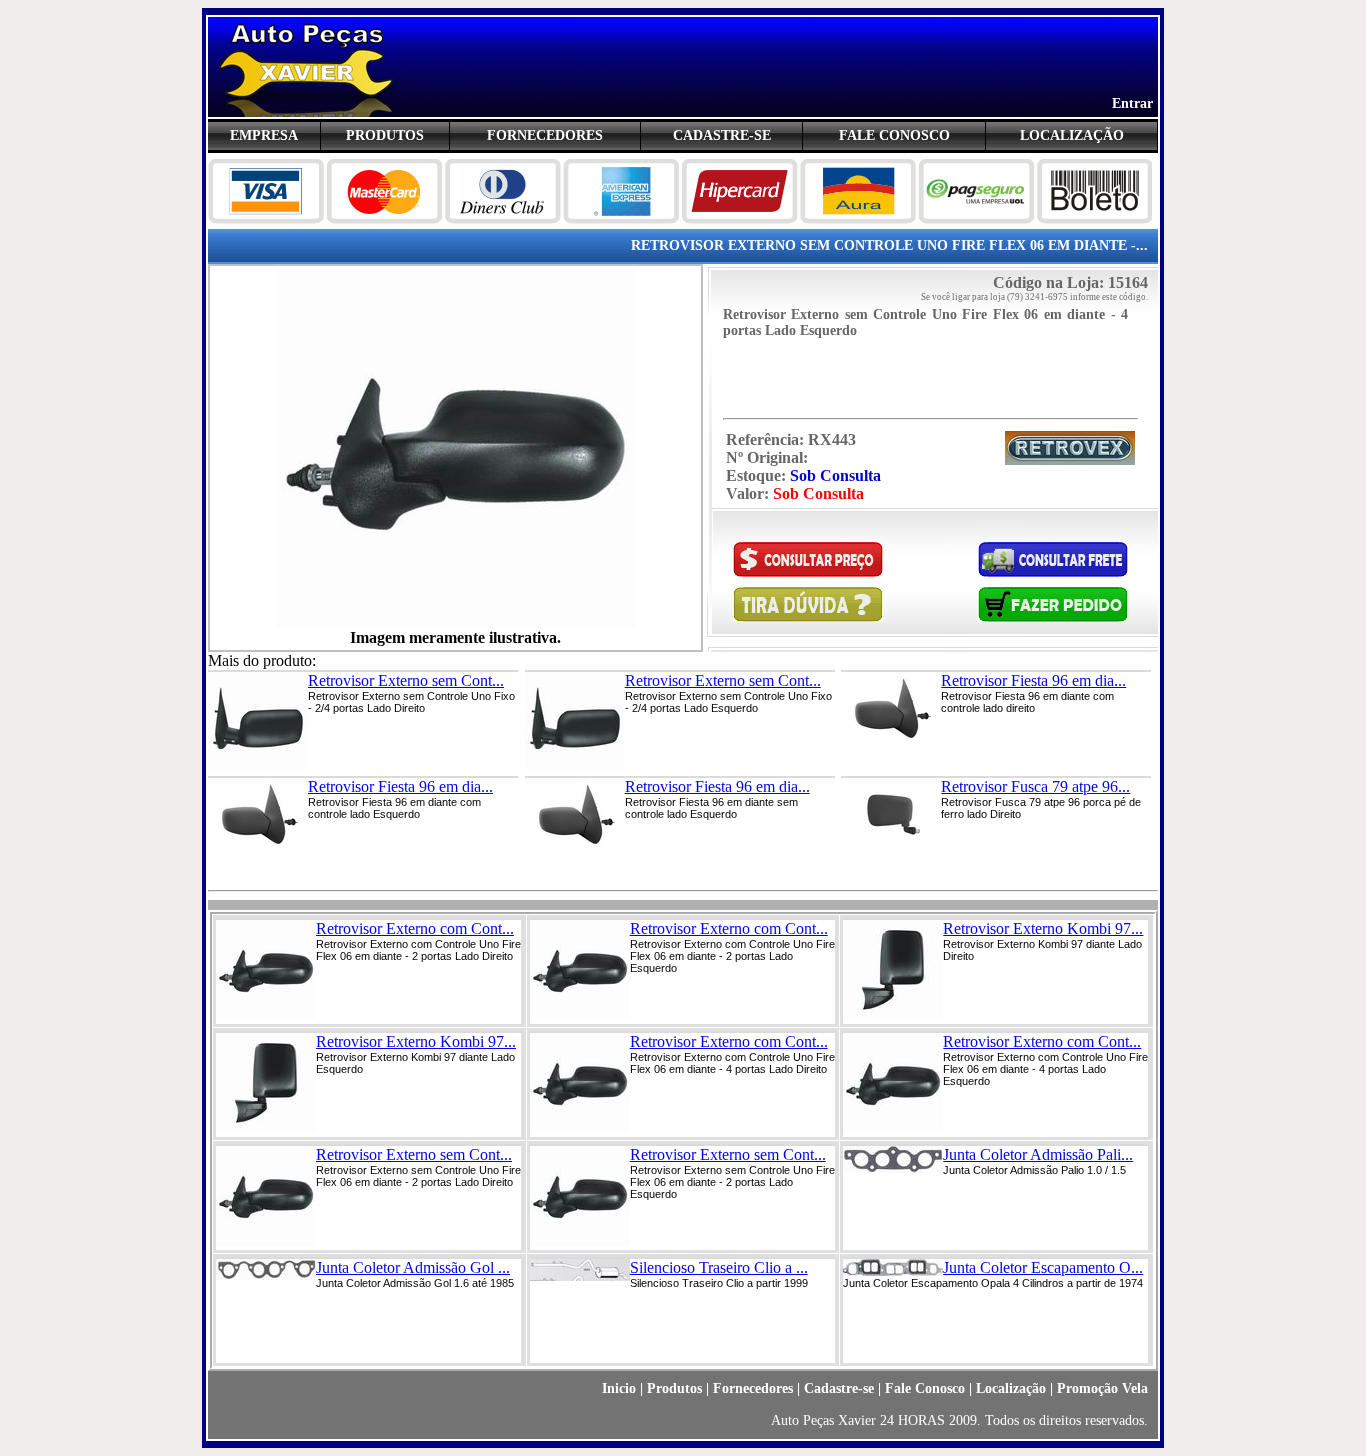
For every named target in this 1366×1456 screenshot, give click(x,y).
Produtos (674, 1388)
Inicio (619, 1388)
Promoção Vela (1102, 1388)
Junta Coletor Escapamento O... (1043, 1267)
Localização (1011, 1388)
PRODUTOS (385, 135)
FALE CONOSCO (894, 135)
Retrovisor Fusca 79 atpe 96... (1035, 786)
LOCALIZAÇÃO (1072, 135)
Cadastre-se (839, 1388)
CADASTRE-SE (722, 135)
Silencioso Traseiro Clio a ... (719, 1267)
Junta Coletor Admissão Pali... (1038, 1154)
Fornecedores (753, 1388)
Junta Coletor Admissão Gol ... (413, 1267)
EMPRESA (264, 135)
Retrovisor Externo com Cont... (415, 928)
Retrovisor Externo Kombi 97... (1043, 928)
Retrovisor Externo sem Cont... (406, 680)
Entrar (1132, 103)
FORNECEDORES (545, 135)
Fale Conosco (925, 1388)
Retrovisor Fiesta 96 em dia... (1033, 680)
